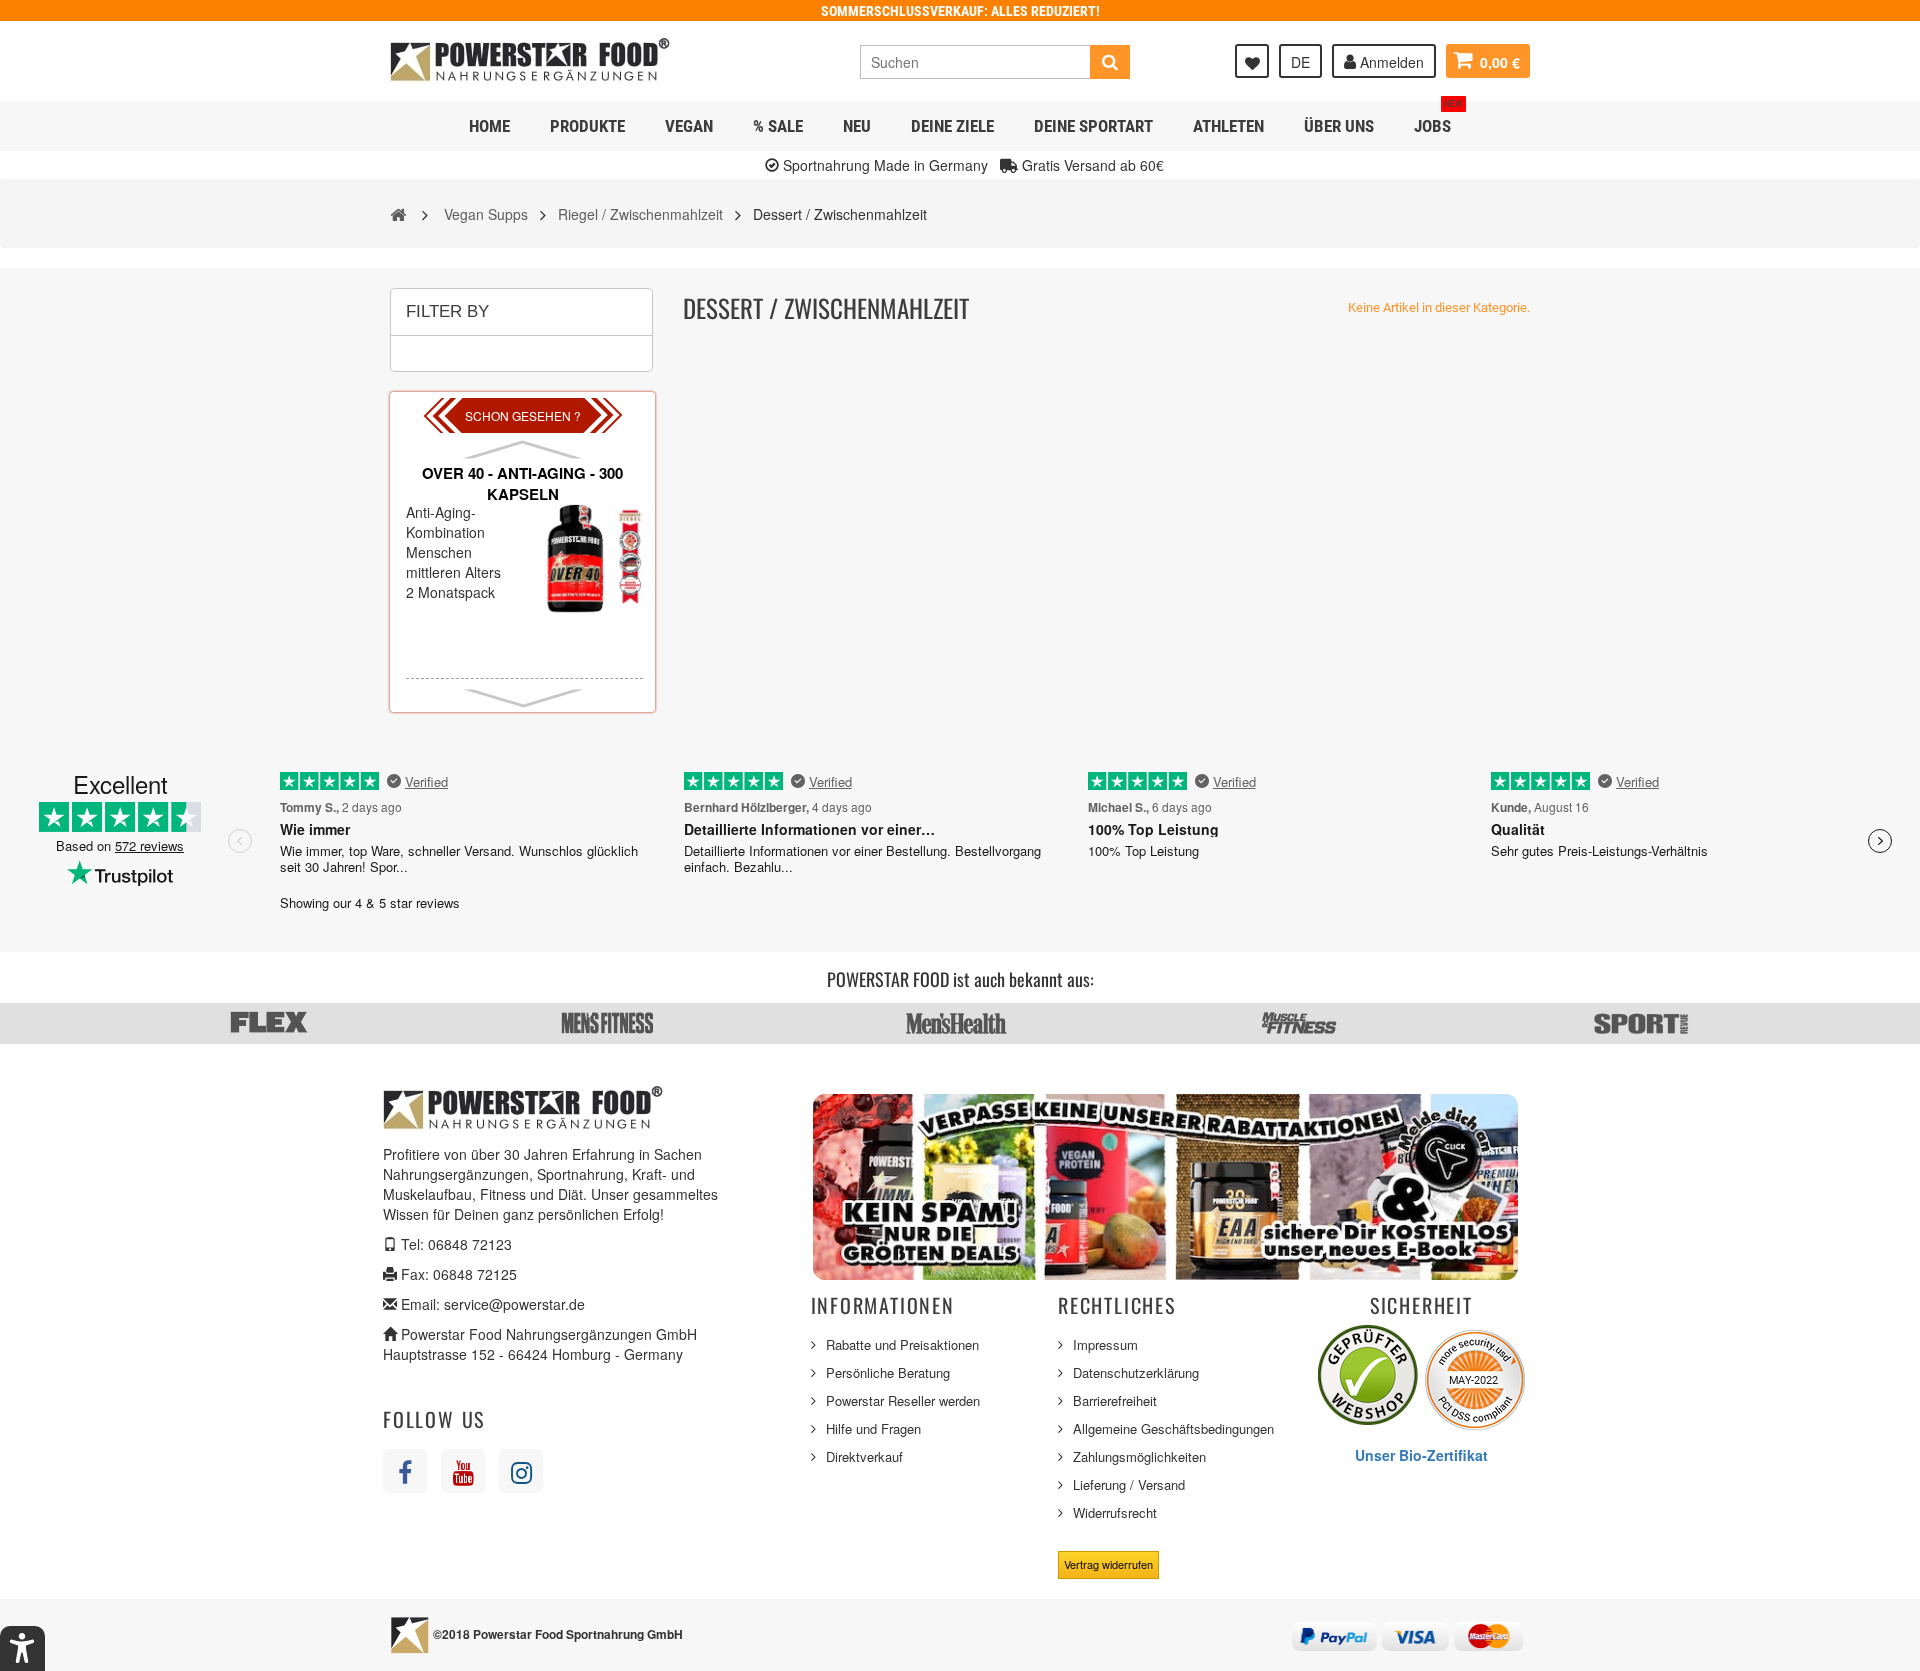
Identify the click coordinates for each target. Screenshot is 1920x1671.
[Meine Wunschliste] (1252, 61)
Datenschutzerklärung (1136, 1372)
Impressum (1105, 1344)
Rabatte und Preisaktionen (902, 1344)
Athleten (1228, 126)
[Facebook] (405, 1471)
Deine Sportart (1093, 126)
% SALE (778, 126)
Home (489, 126)
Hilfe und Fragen (873, 1428)
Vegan (689, 126)
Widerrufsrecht (1115, 1512)
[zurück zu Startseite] (398, 213)
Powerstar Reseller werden (903, 1400)
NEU (857, 126)
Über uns (1339, 126)
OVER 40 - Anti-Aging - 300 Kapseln (522, 483)
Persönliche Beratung (888, 1372)
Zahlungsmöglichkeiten (1139, 1456)
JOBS (1438, 118)
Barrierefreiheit (1115, 1400)
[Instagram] (521, 1471)
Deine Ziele (952, 126)
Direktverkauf (864, 1456)
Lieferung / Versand (1129, 1484)
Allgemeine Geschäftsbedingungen (1173, 1428)
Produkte (587, 126)
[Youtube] (463, 1471)
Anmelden (1390, 62)
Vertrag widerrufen (1108, 1564)
